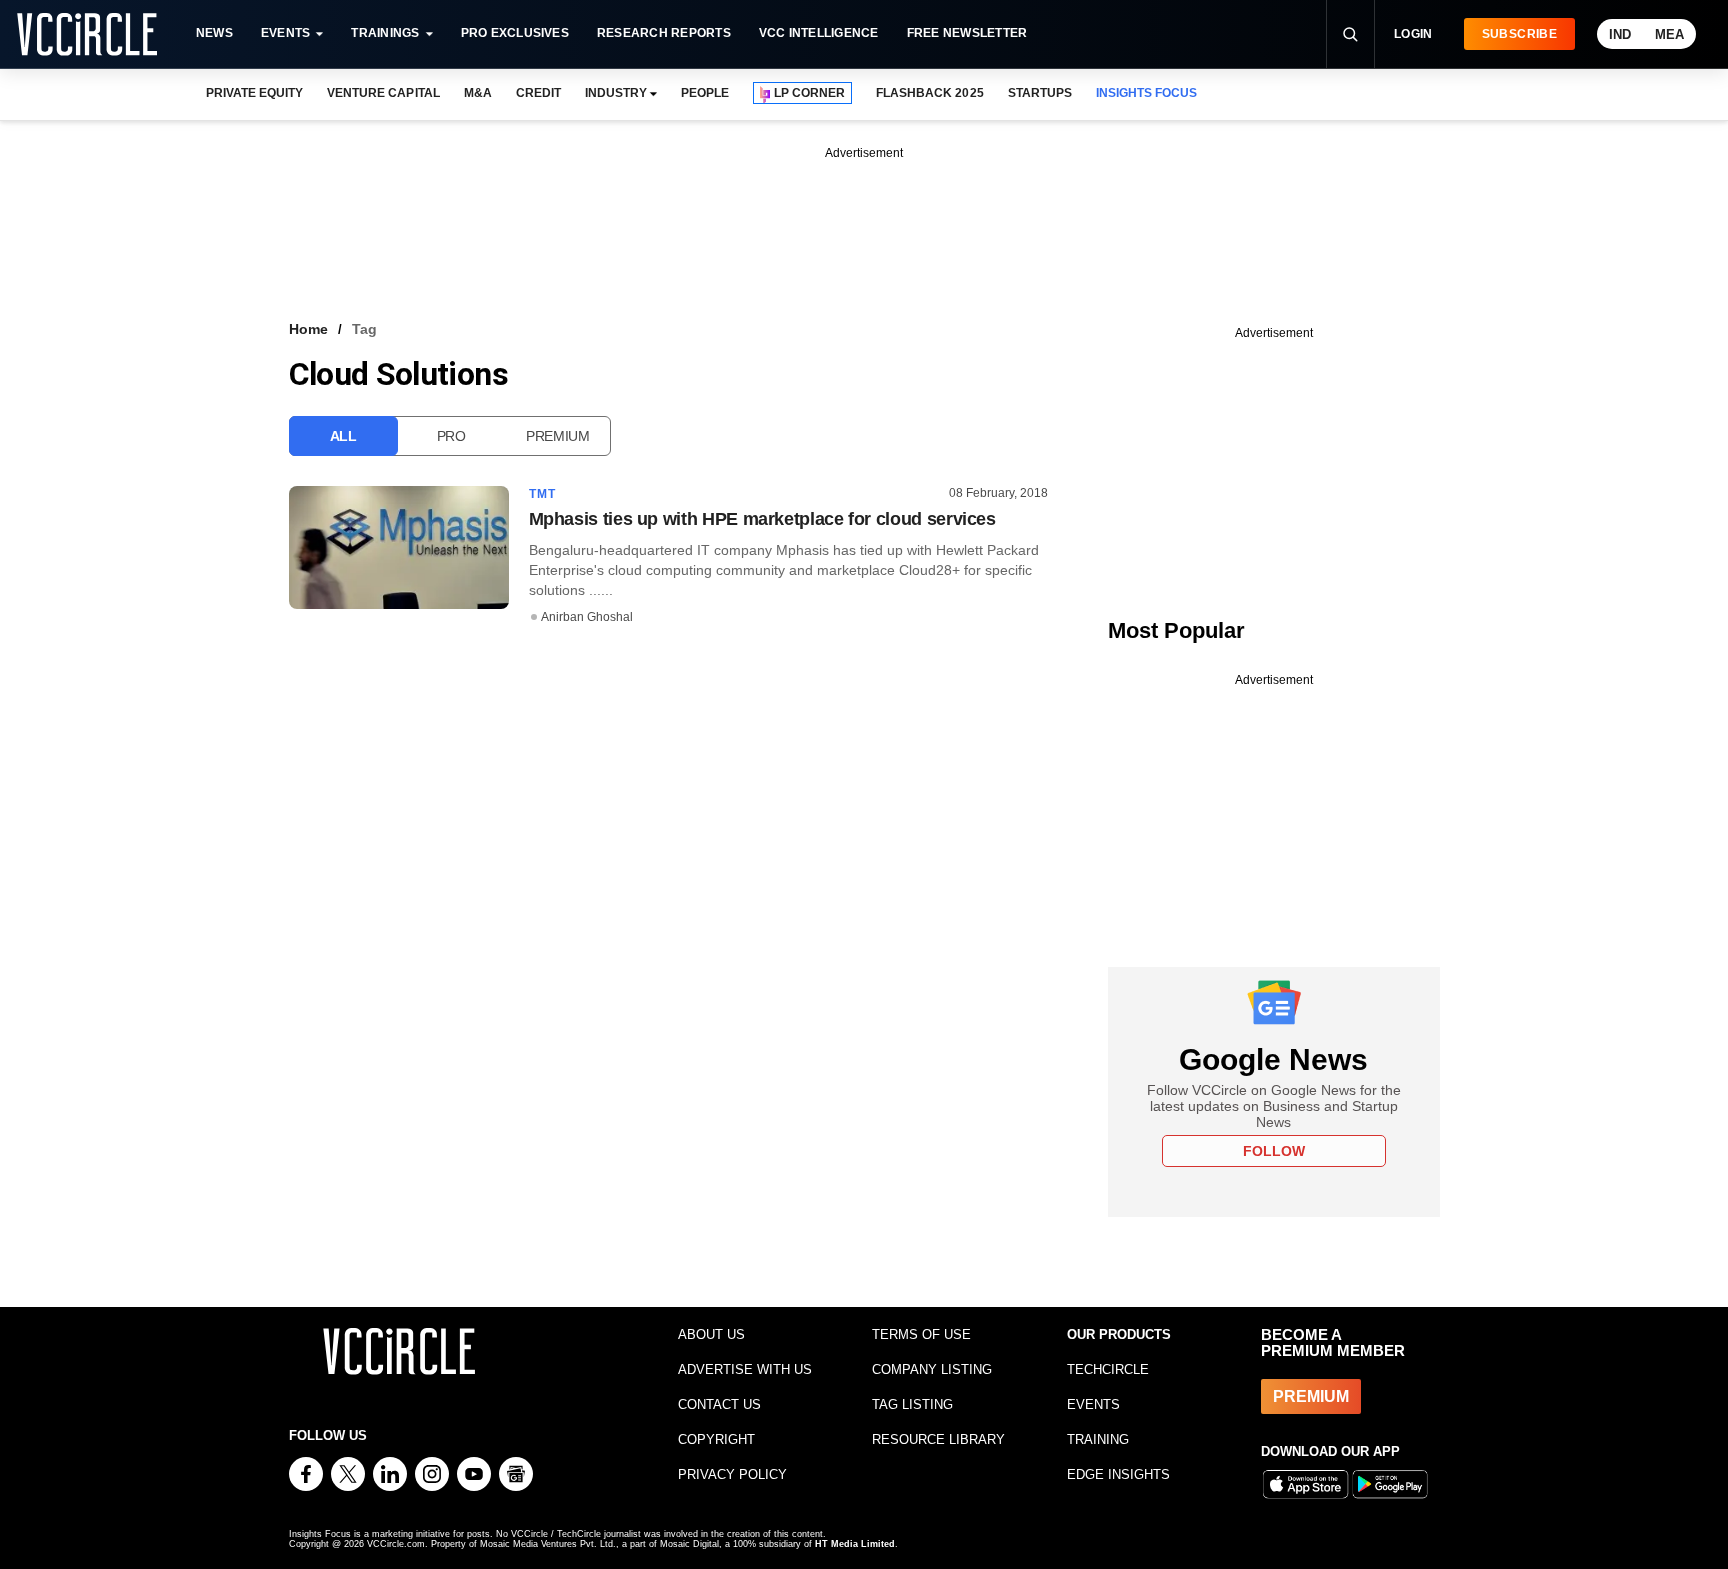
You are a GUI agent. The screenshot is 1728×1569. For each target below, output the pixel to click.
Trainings (385, 33)
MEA (1669, 34)
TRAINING (1098, 1439)
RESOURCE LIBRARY (938, 1439)
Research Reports (664, 33)
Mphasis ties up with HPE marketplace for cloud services (762, 519)
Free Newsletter (967, 33)
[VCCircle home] (87, 34)
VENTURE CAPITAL (383, 93)
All (343, 436)
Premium (558, 436)
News (214, 33)
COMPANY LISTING (932, 1369)
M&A (478, 93)
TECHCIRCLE (1108, 1369)
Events (285, 33)
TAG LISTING (912, 1404)
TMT (543, 494)
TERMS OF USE (921, 1334)
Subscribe (1519, 34)
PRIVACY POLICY (732, 1474)
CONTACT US (719, 1404)
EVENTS (1093, 1404)
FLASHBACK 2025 (929, 93)
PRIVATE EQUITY (254, 93)
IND (1620, 34)
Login (1413, 34)
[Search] (1350, 34)
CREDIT (538, 93)
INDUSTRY (616, 93)
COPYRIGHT (716, 1439)
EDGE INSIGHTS (1118, 1474)
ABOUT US (711, 1334)
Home (308, 329)
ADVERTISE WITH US (745, 1369)
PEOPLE (705, 93)
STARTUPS (1040, 93)
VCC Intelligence (819, 33)
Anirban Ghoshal (587, 617)
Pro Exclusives (515, 33)
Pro (451, 436)
